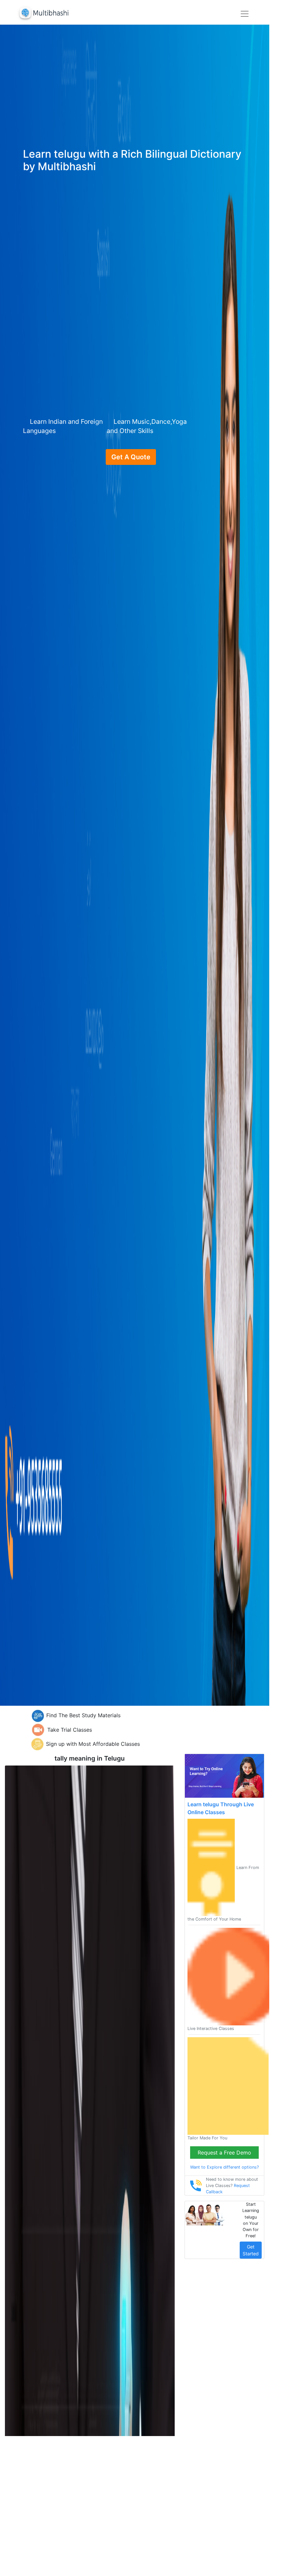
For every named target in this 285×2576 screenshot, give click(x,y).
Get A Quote (131, 457)
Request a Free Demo (224, 2153)
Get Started (251, 2250)
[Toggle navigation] (245, 14)
